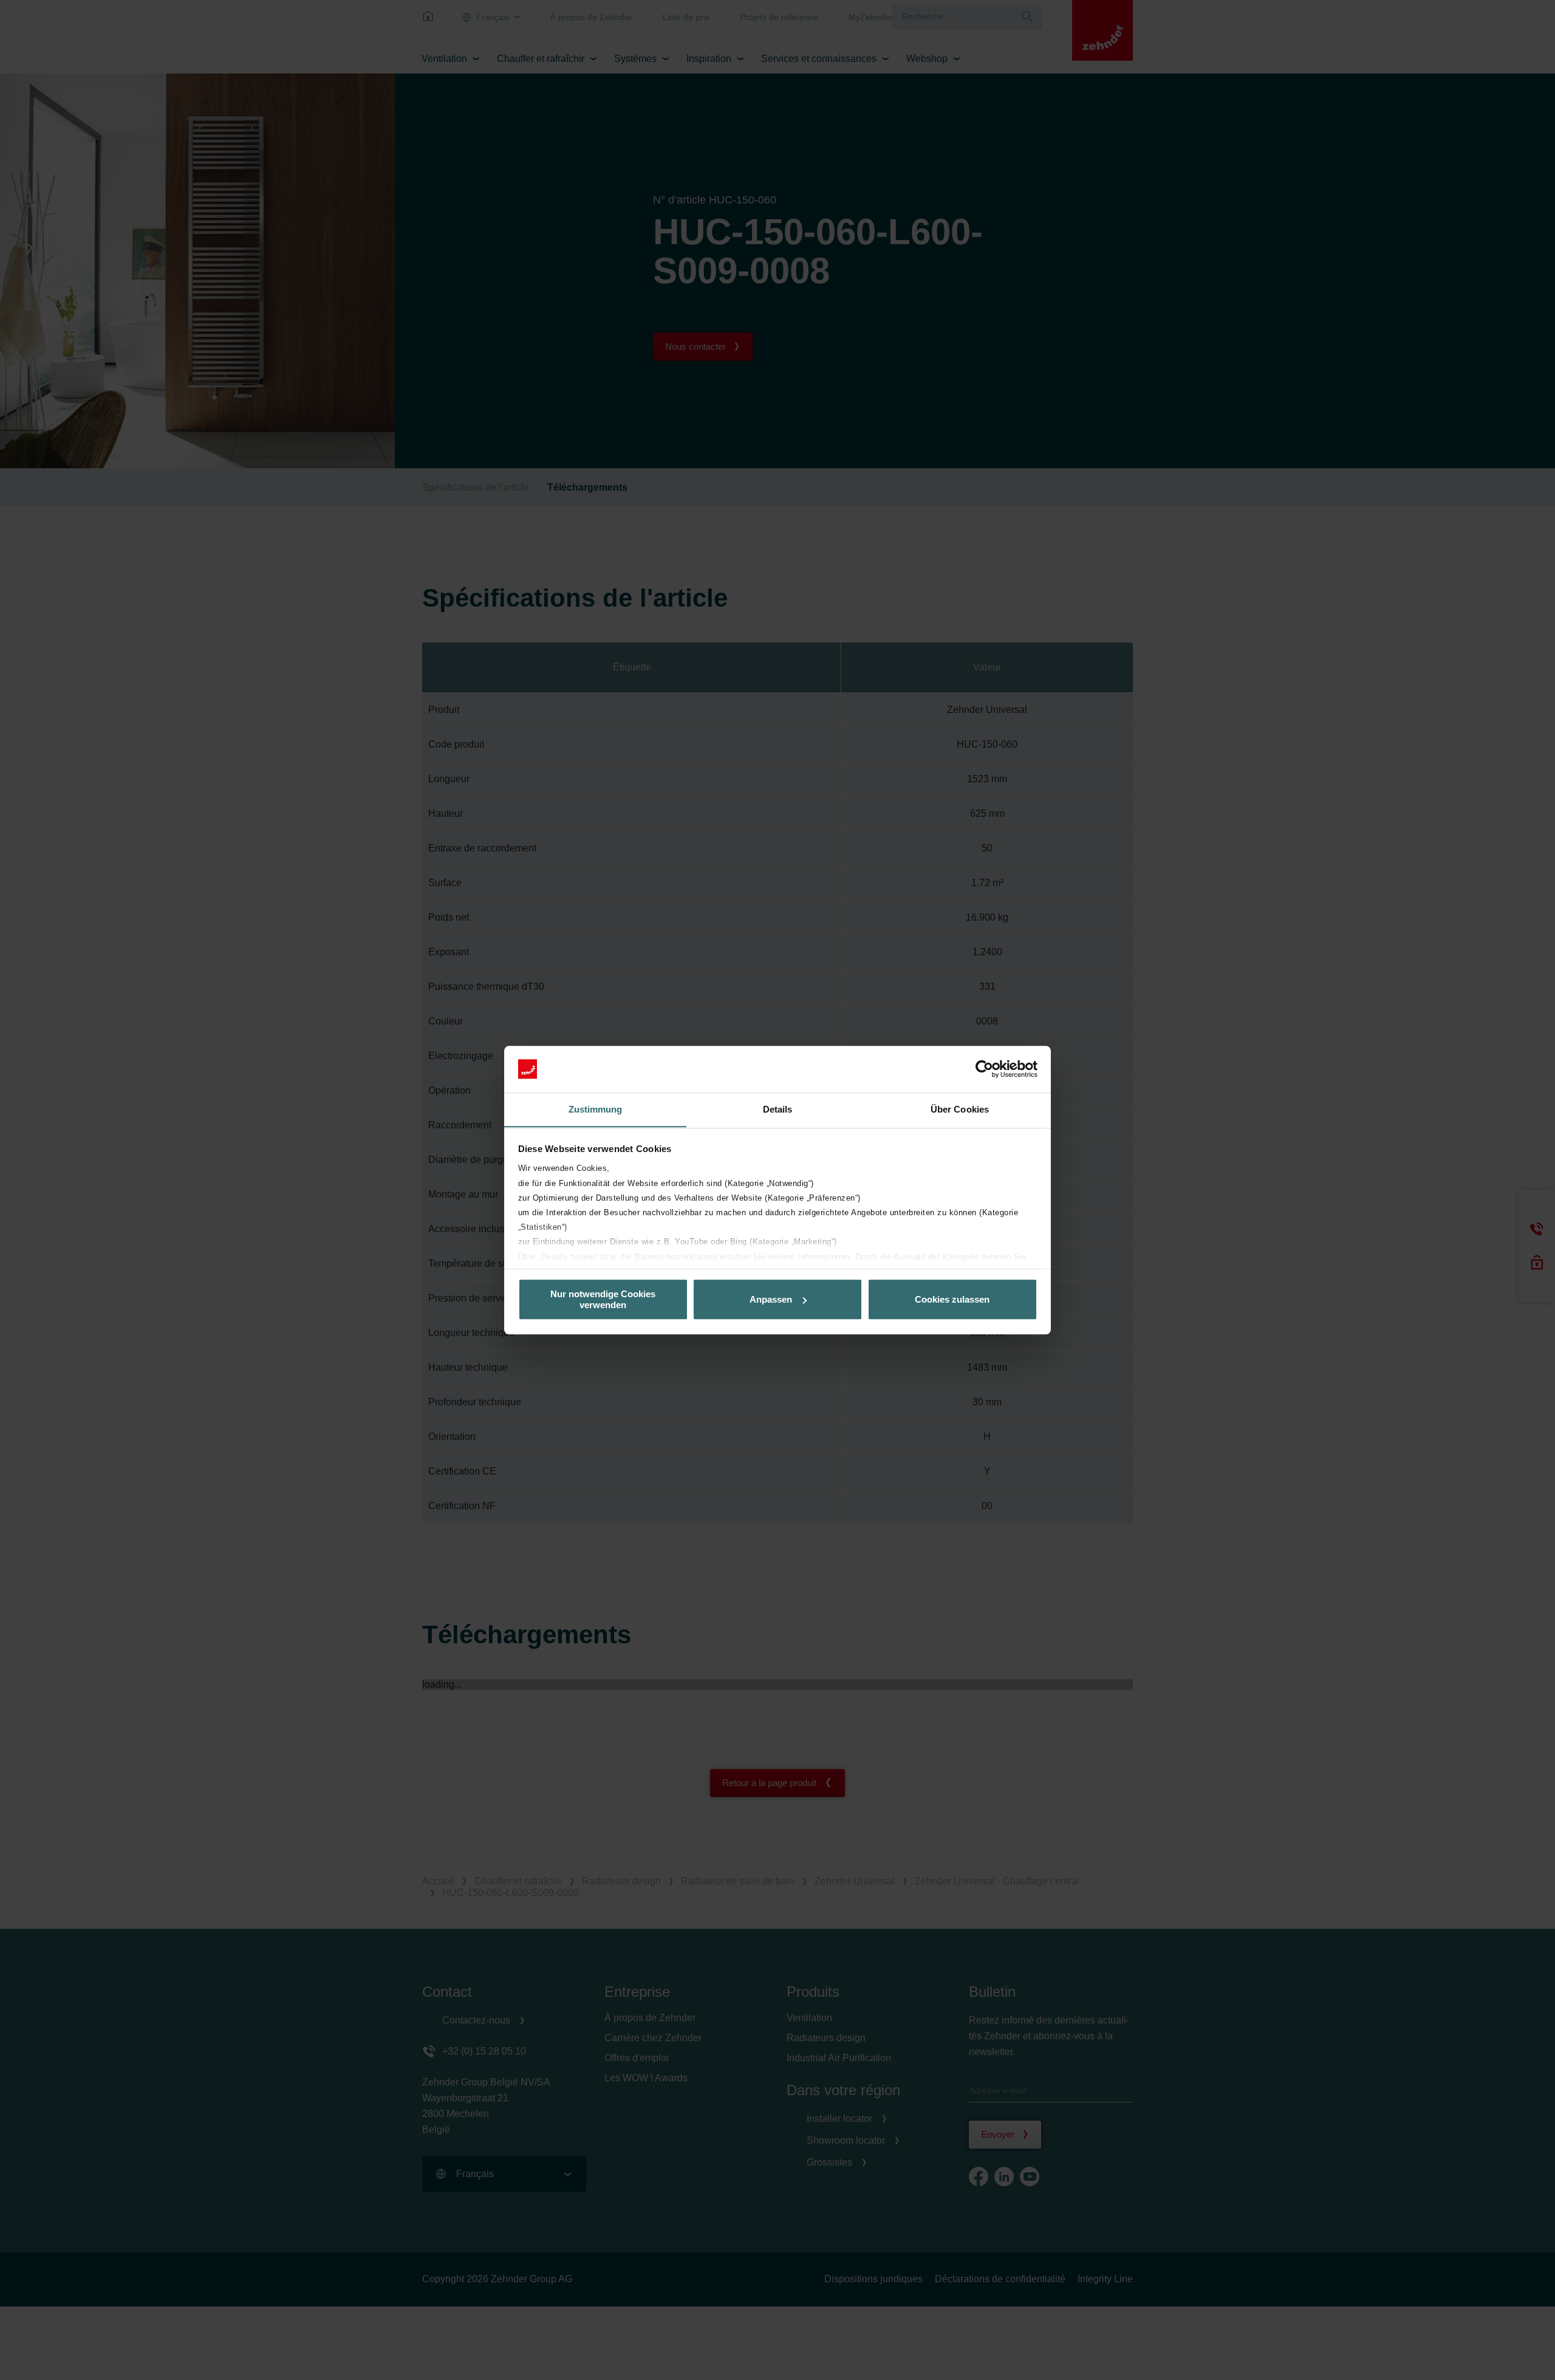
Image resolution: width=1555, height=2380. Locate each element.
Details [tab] (778, 1109)
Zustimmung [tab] (596, 1109)
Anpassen (771, 1299)
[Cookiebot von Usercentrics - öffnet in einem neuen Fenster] (984, 1069)
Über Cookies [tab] (960, 1109)
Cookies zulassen (952, 1299)
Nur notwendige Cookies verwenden (603, 1299)
